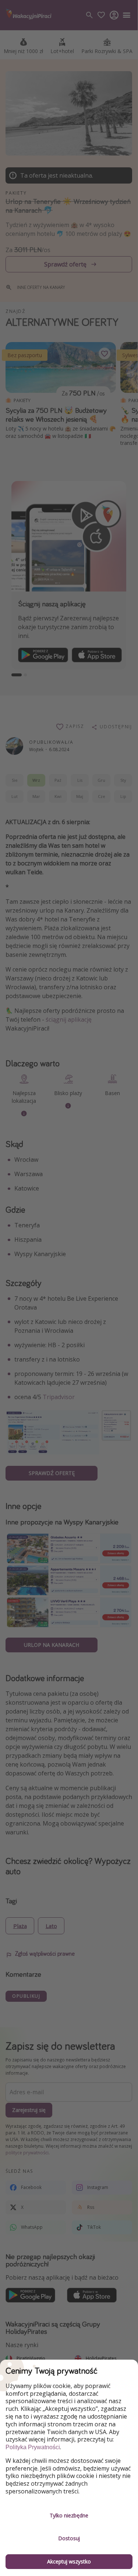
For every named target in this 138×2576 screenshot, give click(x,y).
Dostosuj (69, 2538)
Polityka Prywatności (33, 2447)
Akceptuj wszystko (69, 2561)
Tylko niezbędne (69, 2515)
